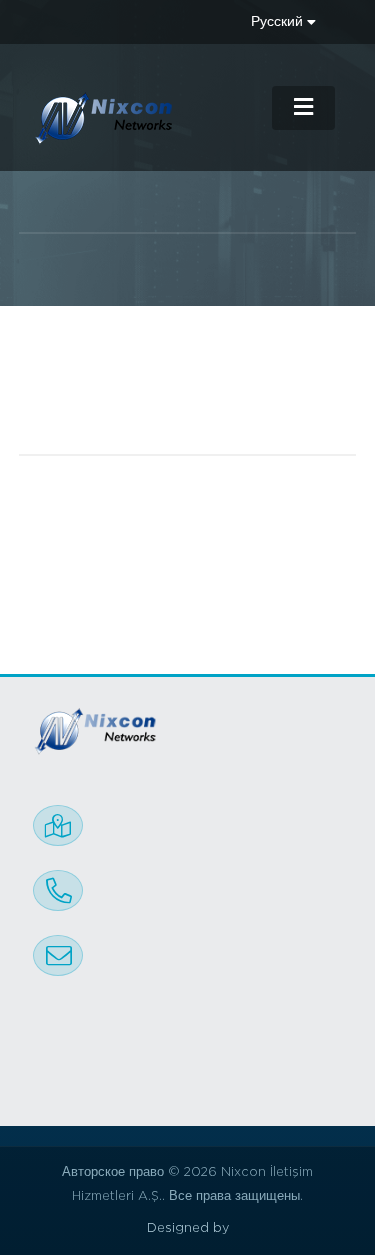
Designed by (188, 1228)
